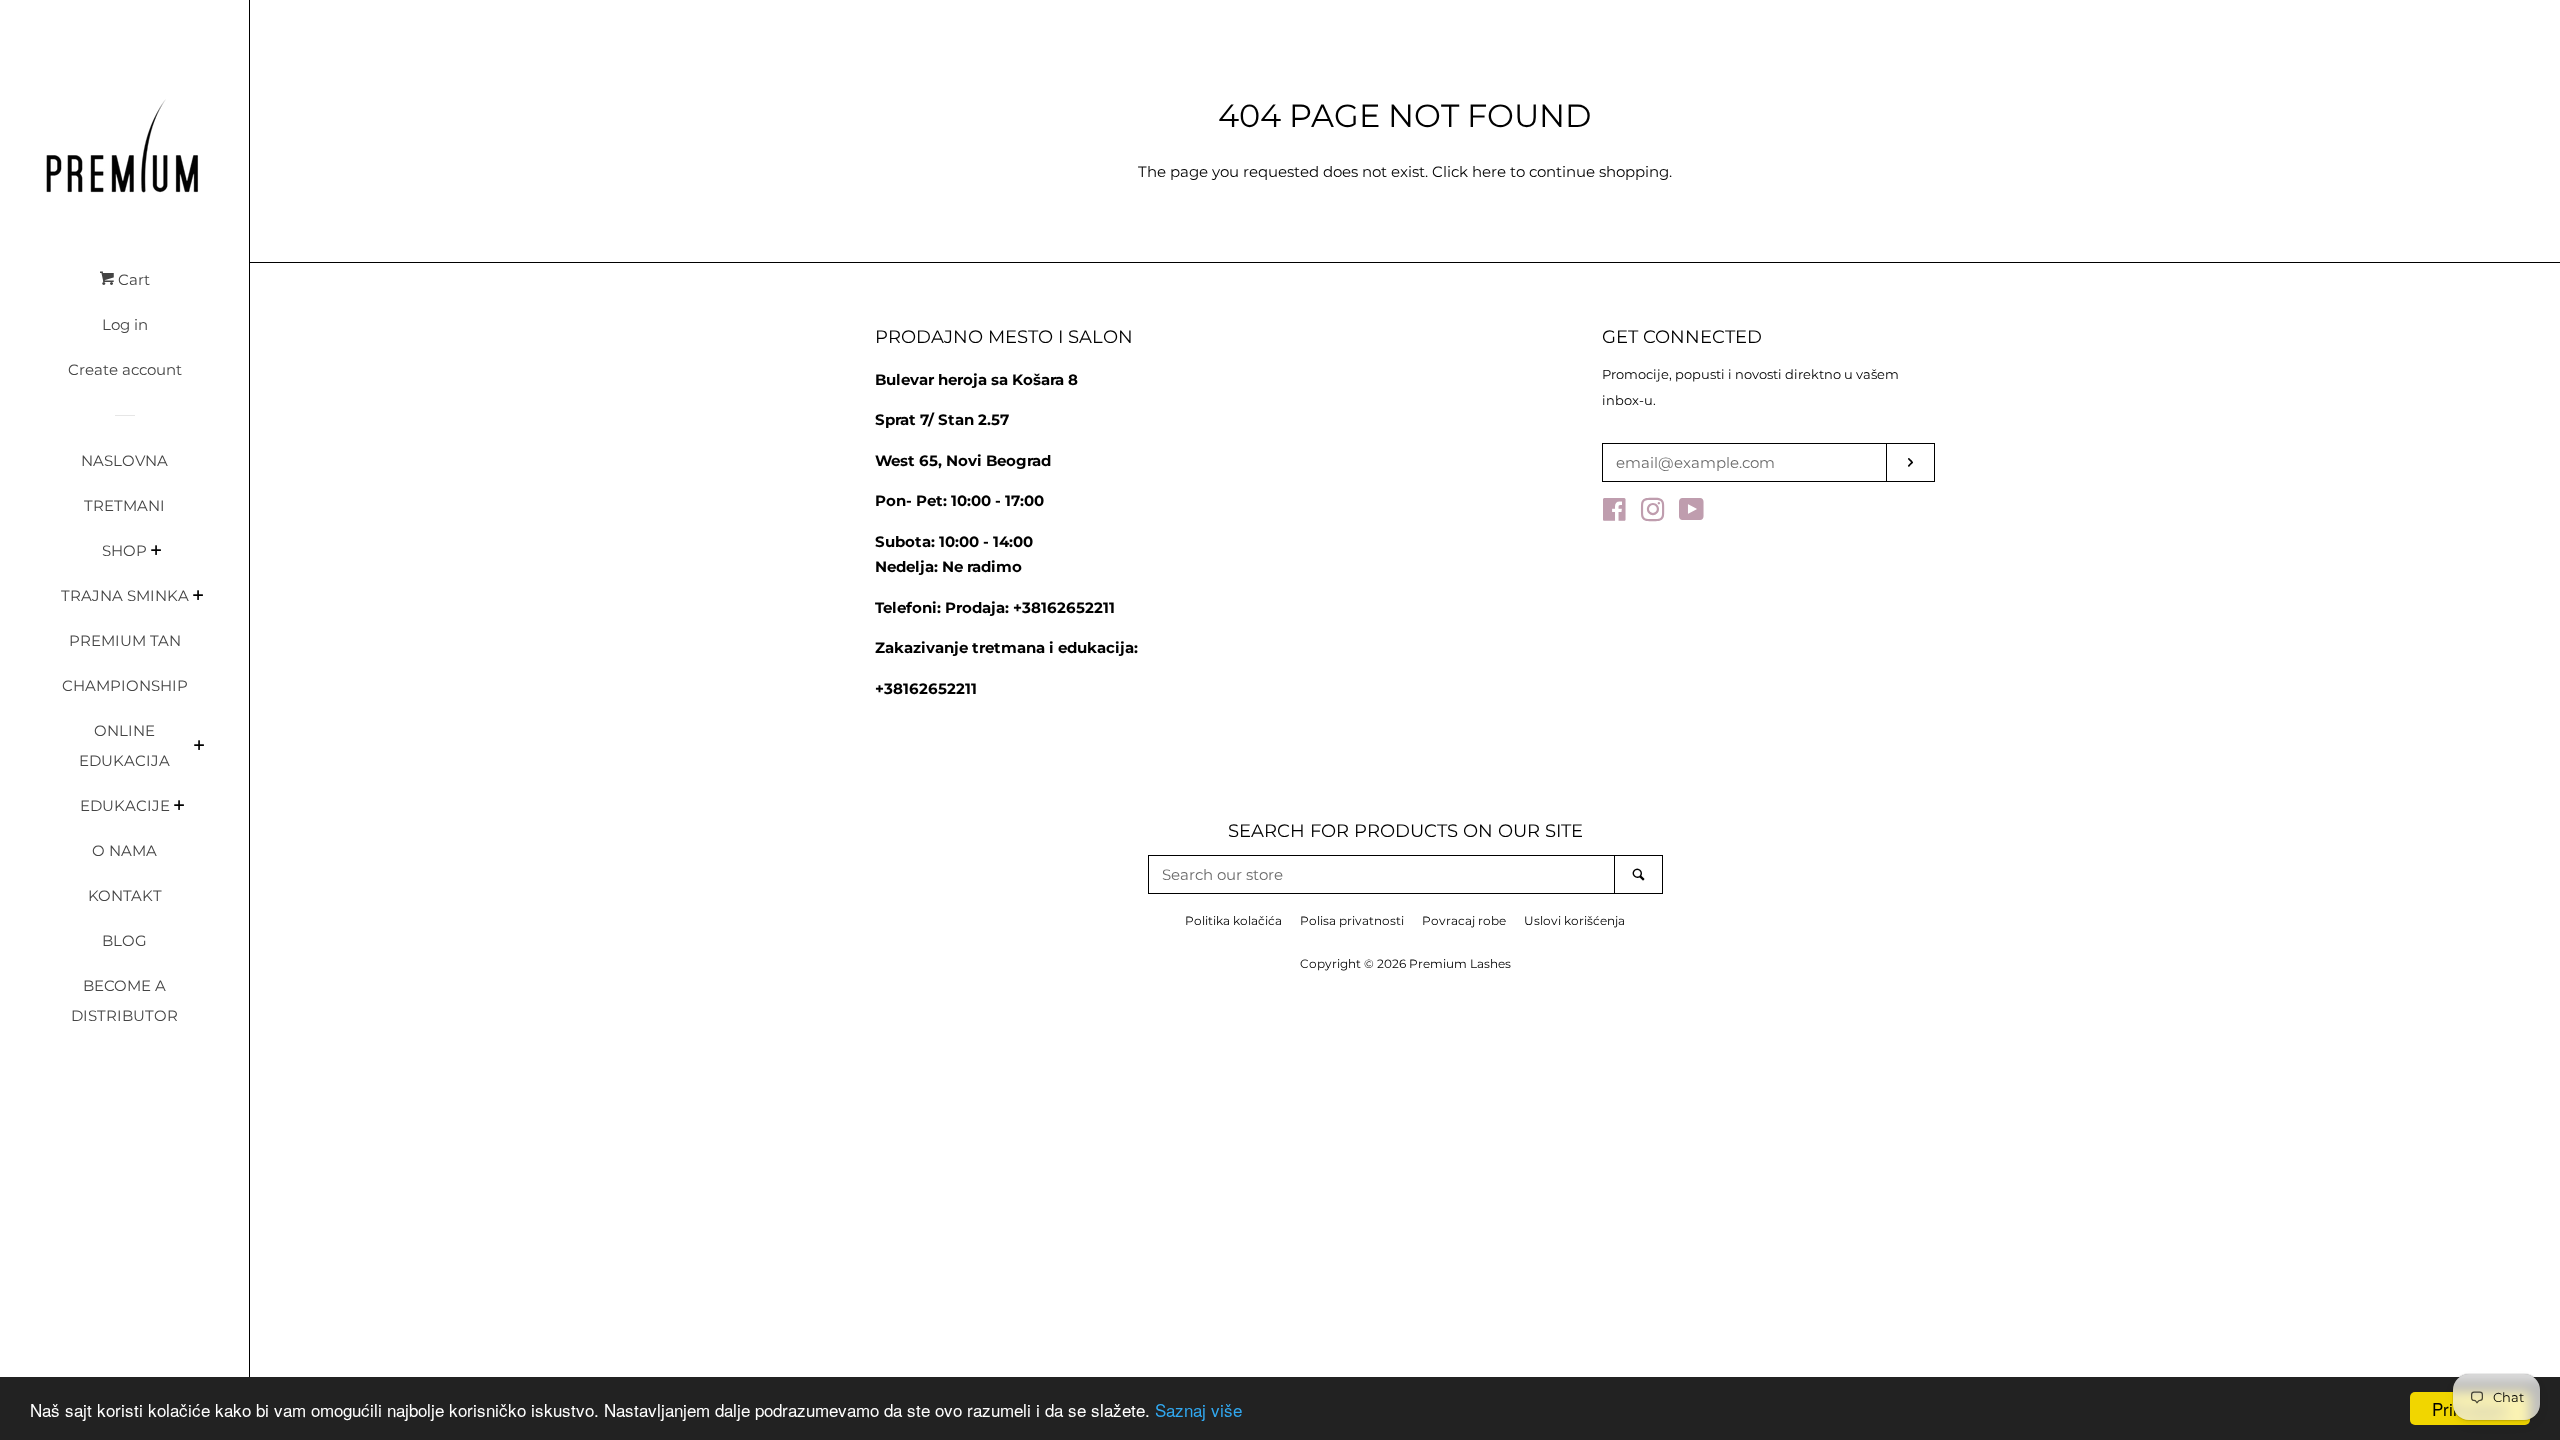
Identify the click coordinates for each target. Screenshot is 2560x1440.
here (1489, 171)
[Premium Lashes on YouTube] (1691, 513)
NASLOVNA (124, 460)
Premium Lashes (1460, 963)
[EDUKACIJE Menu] (179, 807)
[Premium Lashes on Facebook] (1614, 513)
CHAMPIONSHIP (125, 685)
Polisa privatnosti (1352, 920)
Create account (125, 369)
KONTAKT (125, 895)
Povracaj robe (1464, 920)
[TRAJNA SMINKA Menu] (198, 597)
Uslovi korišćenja (1574, 920)
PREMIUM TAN (125, 640)
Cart (132, 279)
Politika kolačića (1233, 920)
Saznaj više (1198, 1409)
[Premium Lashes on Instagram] (1653, 513)
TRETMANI (124, 505)
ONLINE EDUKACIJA (124, 745)
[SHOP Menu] (156, 552)
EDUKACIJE (125, 805)
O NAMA (124, 850)
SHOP (124, 550)
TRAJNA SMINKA (125, 595)
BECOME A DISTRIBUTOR (124, 1000)
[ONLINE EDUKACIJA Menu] (199, 747)
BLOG (124, 940)
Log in (125, 324)
